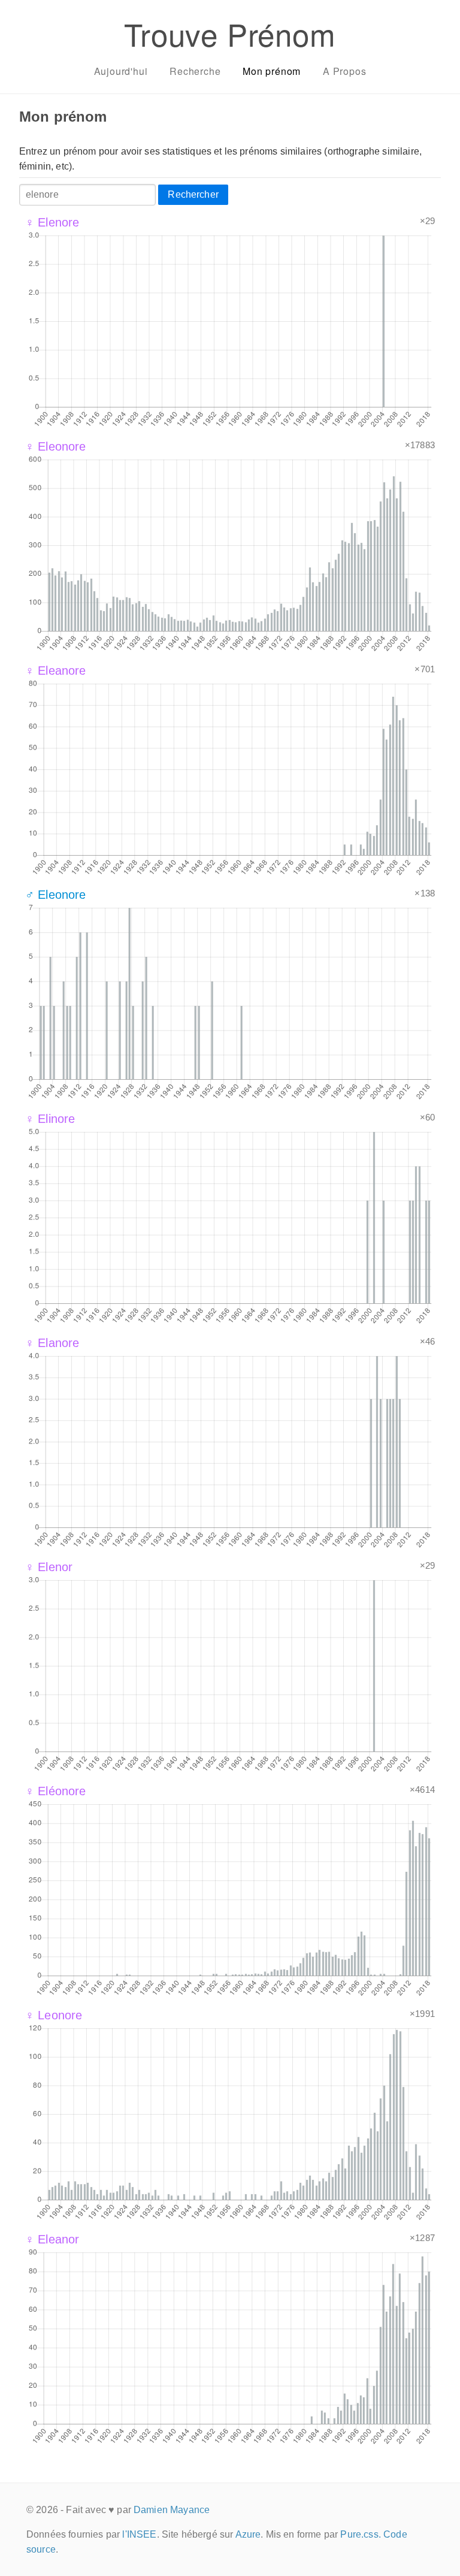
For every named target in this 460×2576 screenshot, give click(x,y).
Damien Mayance (172, 2510)
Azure (248, 2534)
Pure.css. (360, 2534)
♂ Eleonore (56, 895)
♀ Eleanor (52, 2239)
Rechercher (193, 194)
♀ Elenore (52, 222)
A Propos (344, 71)
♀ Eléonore (56, 1791)
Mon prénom (272, 71)
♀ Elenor (49, 1567)
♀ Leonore (54, 2015)
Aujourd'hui (121, 71)
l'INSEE (139, 2534)
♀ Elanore (52, 1343)
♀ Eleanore (56, 671)
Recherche (195, 71)
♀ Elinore (50, 1119)
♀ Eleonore (56, 446)
